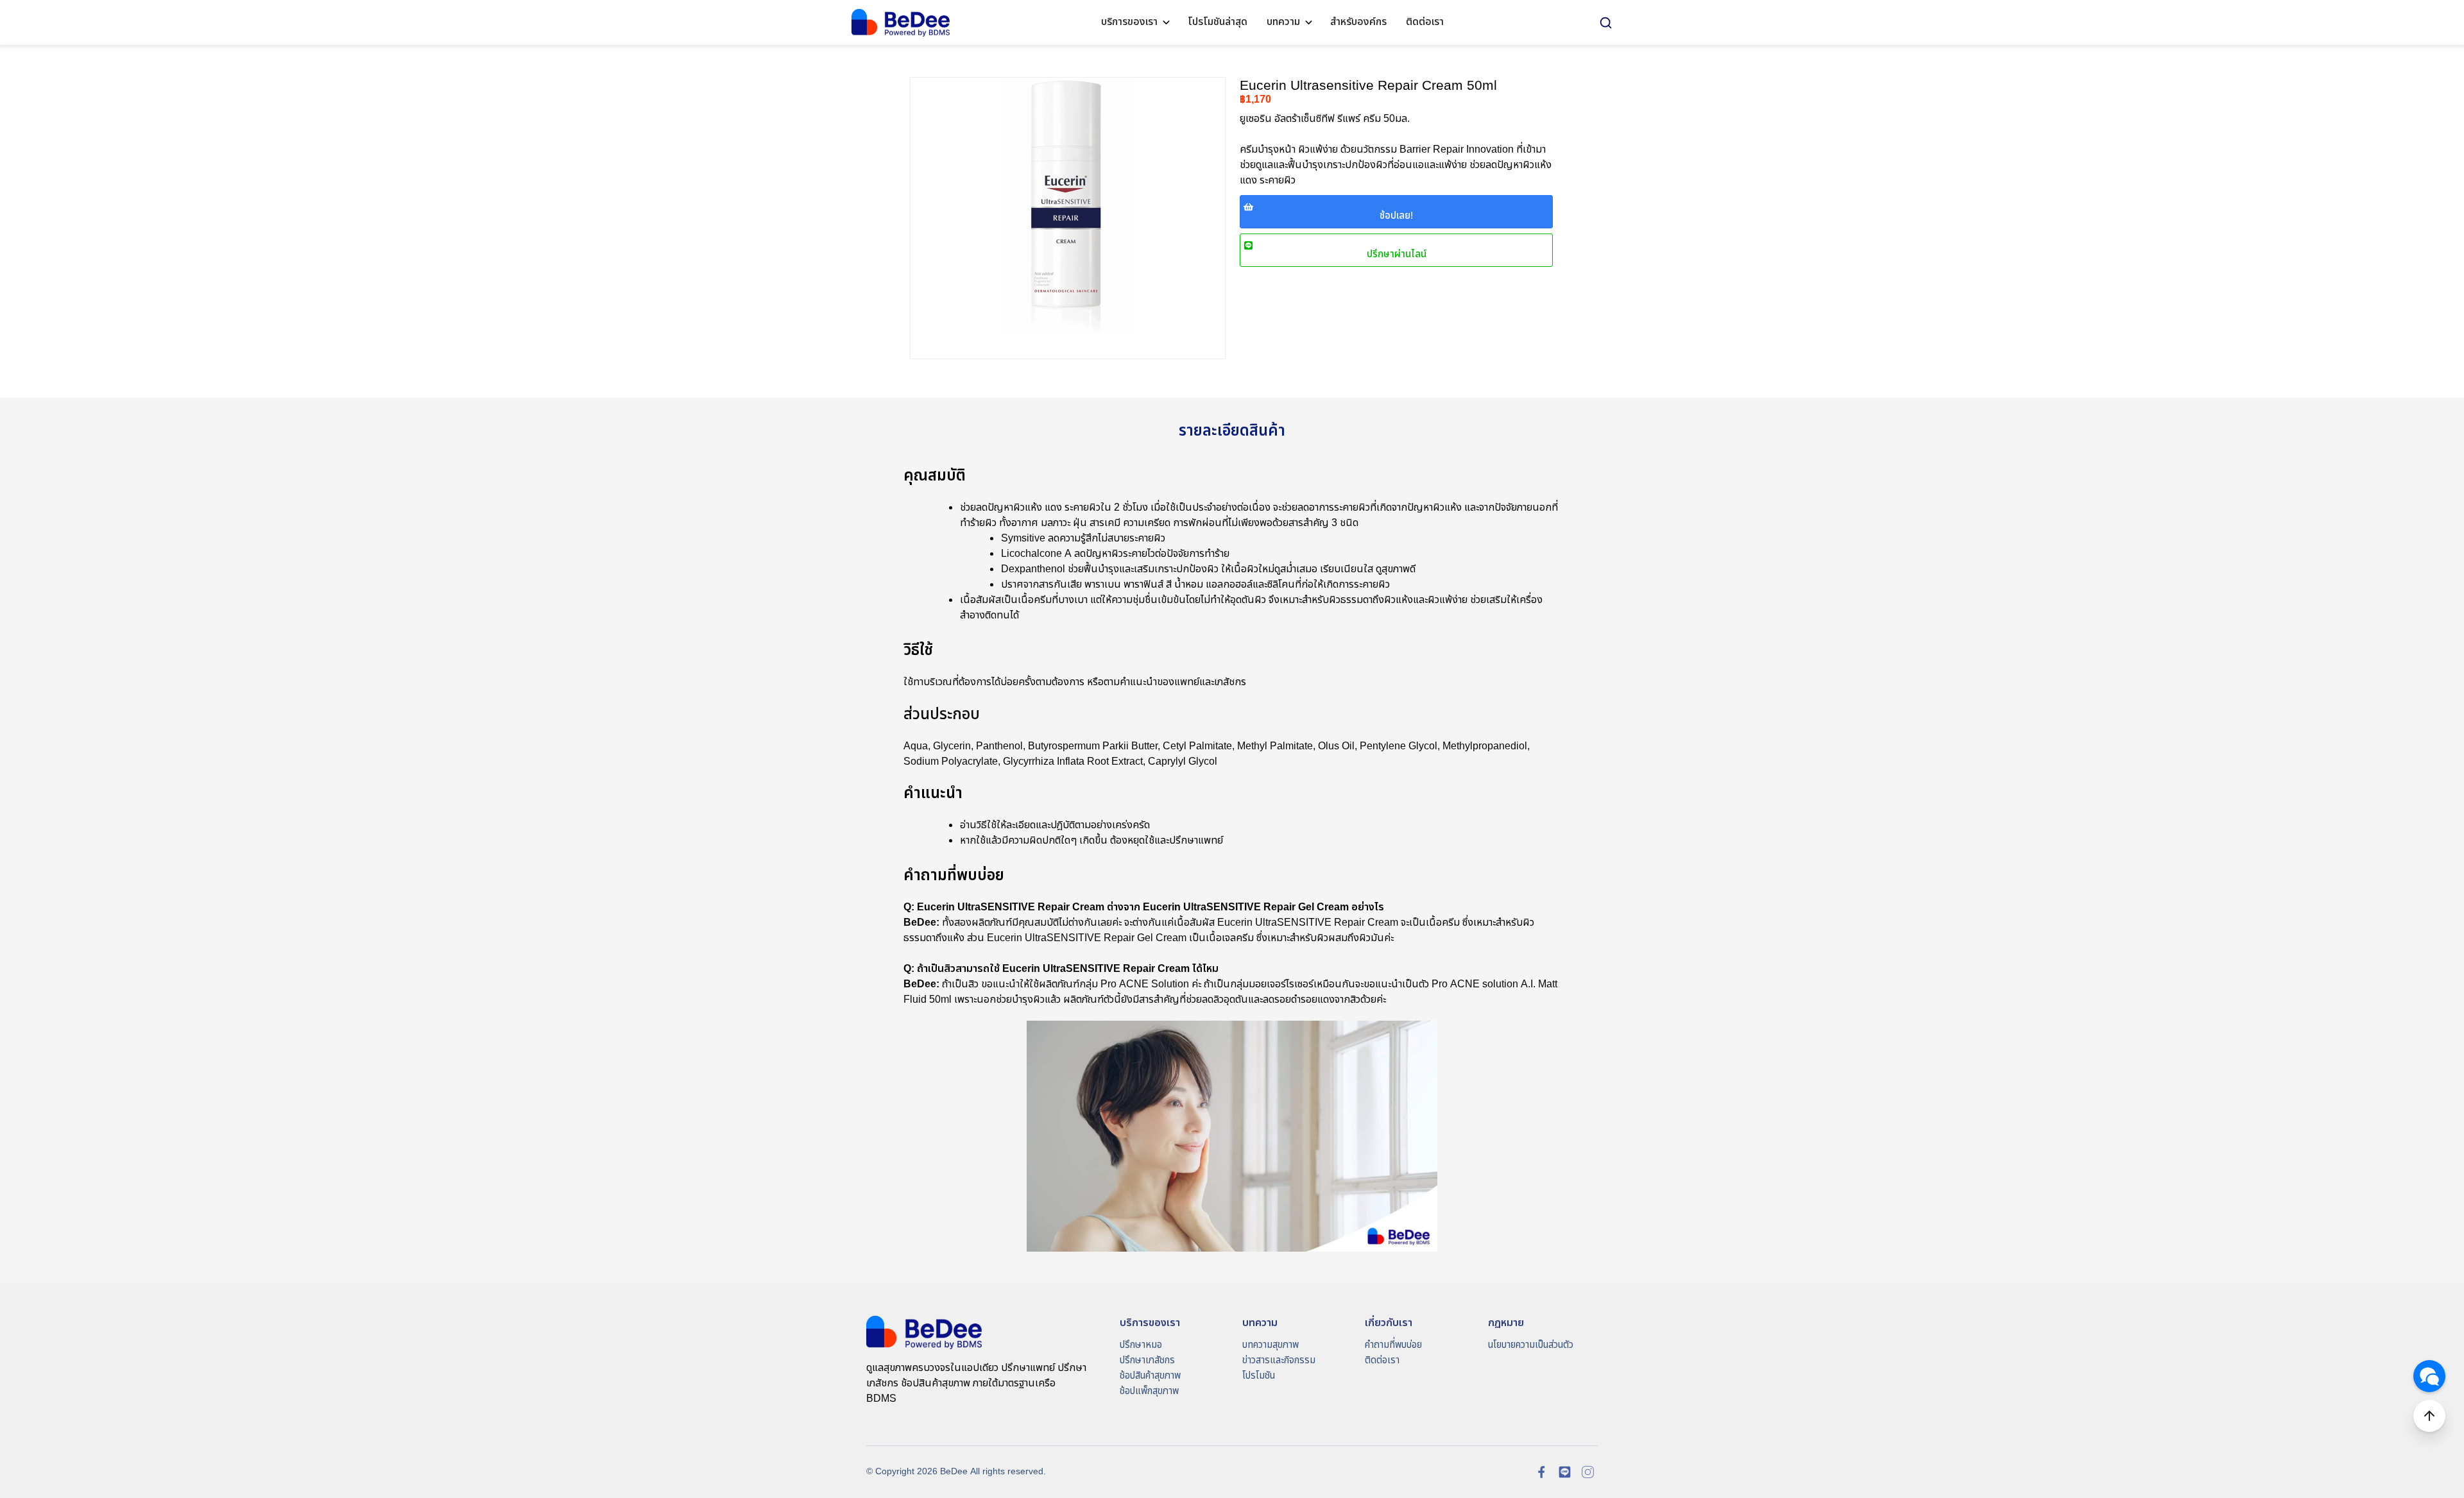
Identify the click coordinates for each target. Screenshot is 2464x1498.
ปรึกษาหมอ (1141, 1345)
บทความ (1283, 22)
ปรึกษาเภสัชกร (1147, 1360)
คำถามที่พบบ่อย (1393, 1345)
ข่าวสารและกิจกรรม (1279, 1360)
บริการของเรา (1129, 22)
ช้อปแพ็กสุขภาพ (1149, 1391)
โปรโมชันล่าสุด (1218, 22)
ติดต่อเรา (1425, 22)
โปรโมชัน (1259, 1376)
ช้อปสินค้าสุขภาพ (1150, 1376)
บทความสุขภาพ (1270, 1345)
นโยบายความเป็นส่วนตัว (1531, 1345)
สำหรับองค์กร (1358, 22)
